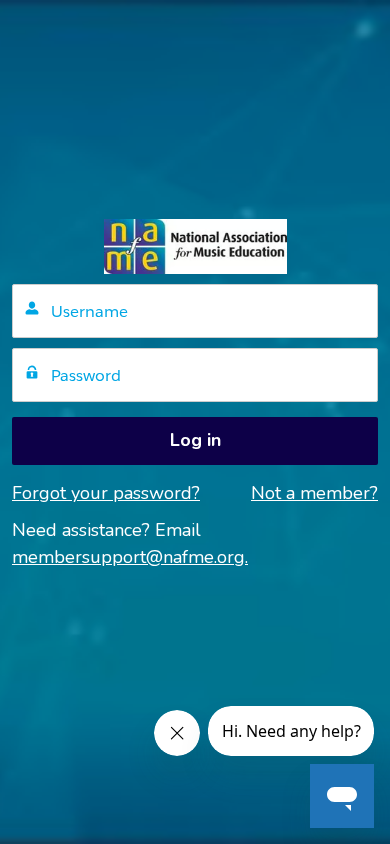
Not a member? (314, 493)
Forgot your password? (106, 493)
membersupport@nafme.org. (130, 557)
